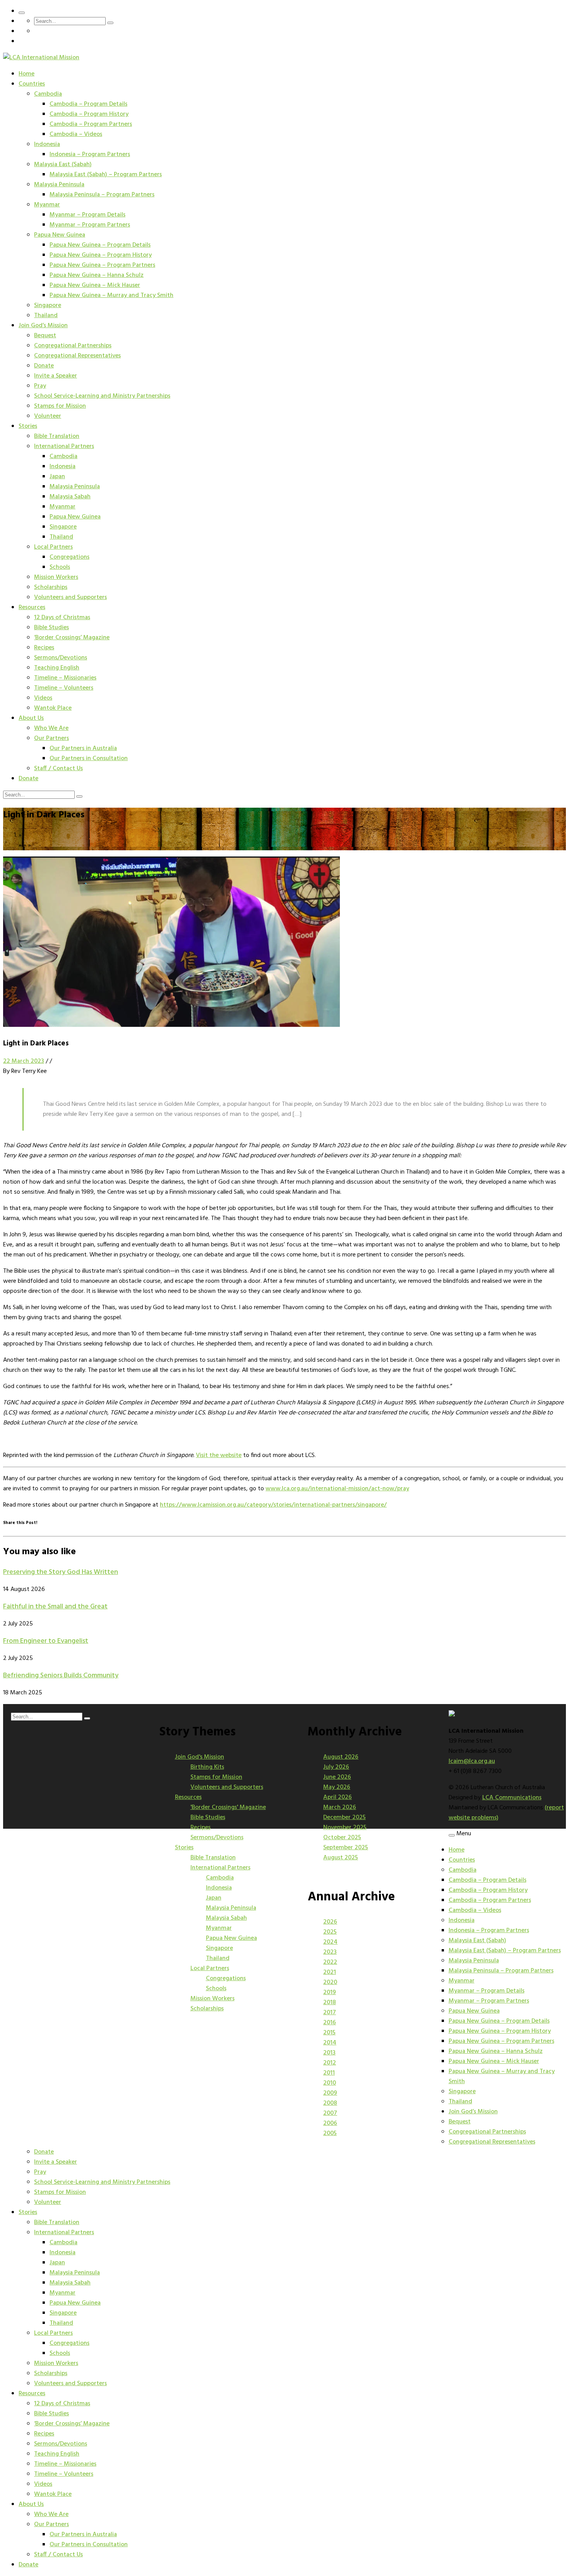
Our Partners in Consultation (89, 759)
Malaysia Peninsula (59, 185)
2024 (330, 1942)
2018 (330, 2003)
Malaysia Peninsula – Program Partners (102, 195)
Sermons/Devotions (61, 658)
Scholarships (51, 587)
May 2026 (337, 1787)
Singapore (48, 305)
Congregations (69, 557)
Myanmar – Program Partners (90, 225)
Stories (28, 426)
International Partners (64, 446)
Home (27, 74)
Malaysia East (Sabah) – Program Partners (106, 175)
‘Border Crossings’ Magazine (72, 638)
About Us (31, 718)
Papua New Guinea (60, 235)
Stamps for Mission (60, 406)
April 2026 (338, 1797)
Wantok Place (53, 708)
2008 (330, 2103)
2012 (330, 2063)
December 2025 (344, 1817)
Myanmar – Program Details (87, 215)
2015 (329, 2033)
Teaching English (57, 668)
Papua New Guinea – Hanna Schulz (97, 275)
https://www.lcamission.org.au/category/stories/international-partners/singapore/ (273, 1505)
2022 (330, 1962)
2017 (330, 2013)
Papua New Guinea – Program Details (100, 245)
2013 (329, 2053)
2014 (330, 2043)
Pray (40, 386)
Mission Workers (56, 577)
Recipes (44, 648)
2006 (330, 2123)
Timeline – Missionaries (65, 678)
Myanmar (47, 205)
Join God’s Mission (43, 326)
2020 (330, 1982)
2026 (330, 1922)
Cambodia (48, 94)
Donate (44, 366)
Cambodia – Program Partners (91, 124)
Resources (32, 608)
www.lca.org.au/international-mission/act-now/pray (337, 1489)
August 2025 (341, 1858)
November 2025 (345, 1828)
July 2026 (336, 1767)
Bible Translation (57, 436)
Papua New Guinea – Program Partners (102, 265)
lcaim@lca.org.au (472, 1761)
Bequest (45, 336)
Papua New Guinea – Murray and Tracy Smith (111, 295)
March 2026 (340, 1807)
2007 (330, 2113)
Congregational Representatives (77, 356)
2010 (330, 2083)
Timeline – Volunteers (64, 688)
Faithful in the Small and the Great (55, 1607)
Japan (57, 477)
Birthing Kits (207, 1767)
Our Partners (51, 738)
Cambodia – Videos (76, 134)
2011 (329, 2073)
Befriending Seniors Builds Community (61, 1676)
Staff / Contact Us (58, 769)
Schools (60, 567)
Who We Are (51, 728)
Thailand (46, 316)
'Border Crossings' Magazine (228, 1807)
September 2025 (346, 1848)
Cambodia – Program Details (88, 104)
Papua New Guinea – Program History (101, 255)
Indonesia (47, 144)
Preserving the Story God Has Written (61, 1572)
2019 (330, 1992)
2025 (330, 1932)
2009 (330, 2093)
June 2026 (337, 1777)
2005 (330, 2133)
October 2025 (342, 1838)
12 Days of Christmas (62, 618)
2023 (330, 1952)
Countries (32, 84)
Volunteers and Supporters (70, 597)
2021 (330, 1972)
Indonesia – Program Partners (90, 154)
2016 (330, 2023)
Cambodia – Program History (89, 114)
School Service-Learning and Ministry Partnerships (102, 396)
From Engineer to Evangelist (46, 1641)
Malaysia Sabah (70, 497)
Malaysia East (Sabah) (63, 165)
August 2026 (341, 1757)
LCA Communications (512, 1798)
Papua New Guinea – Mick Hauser (95, 285)
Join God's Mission (200, 1757)
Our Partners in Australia (83, 748)
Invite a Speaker (56, 376)
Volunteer (48, 416)
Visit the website (219, 1455)
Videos (43, 698)
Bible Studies (51, 628)
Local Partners (53, 547)
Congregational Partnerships (73, 346)
